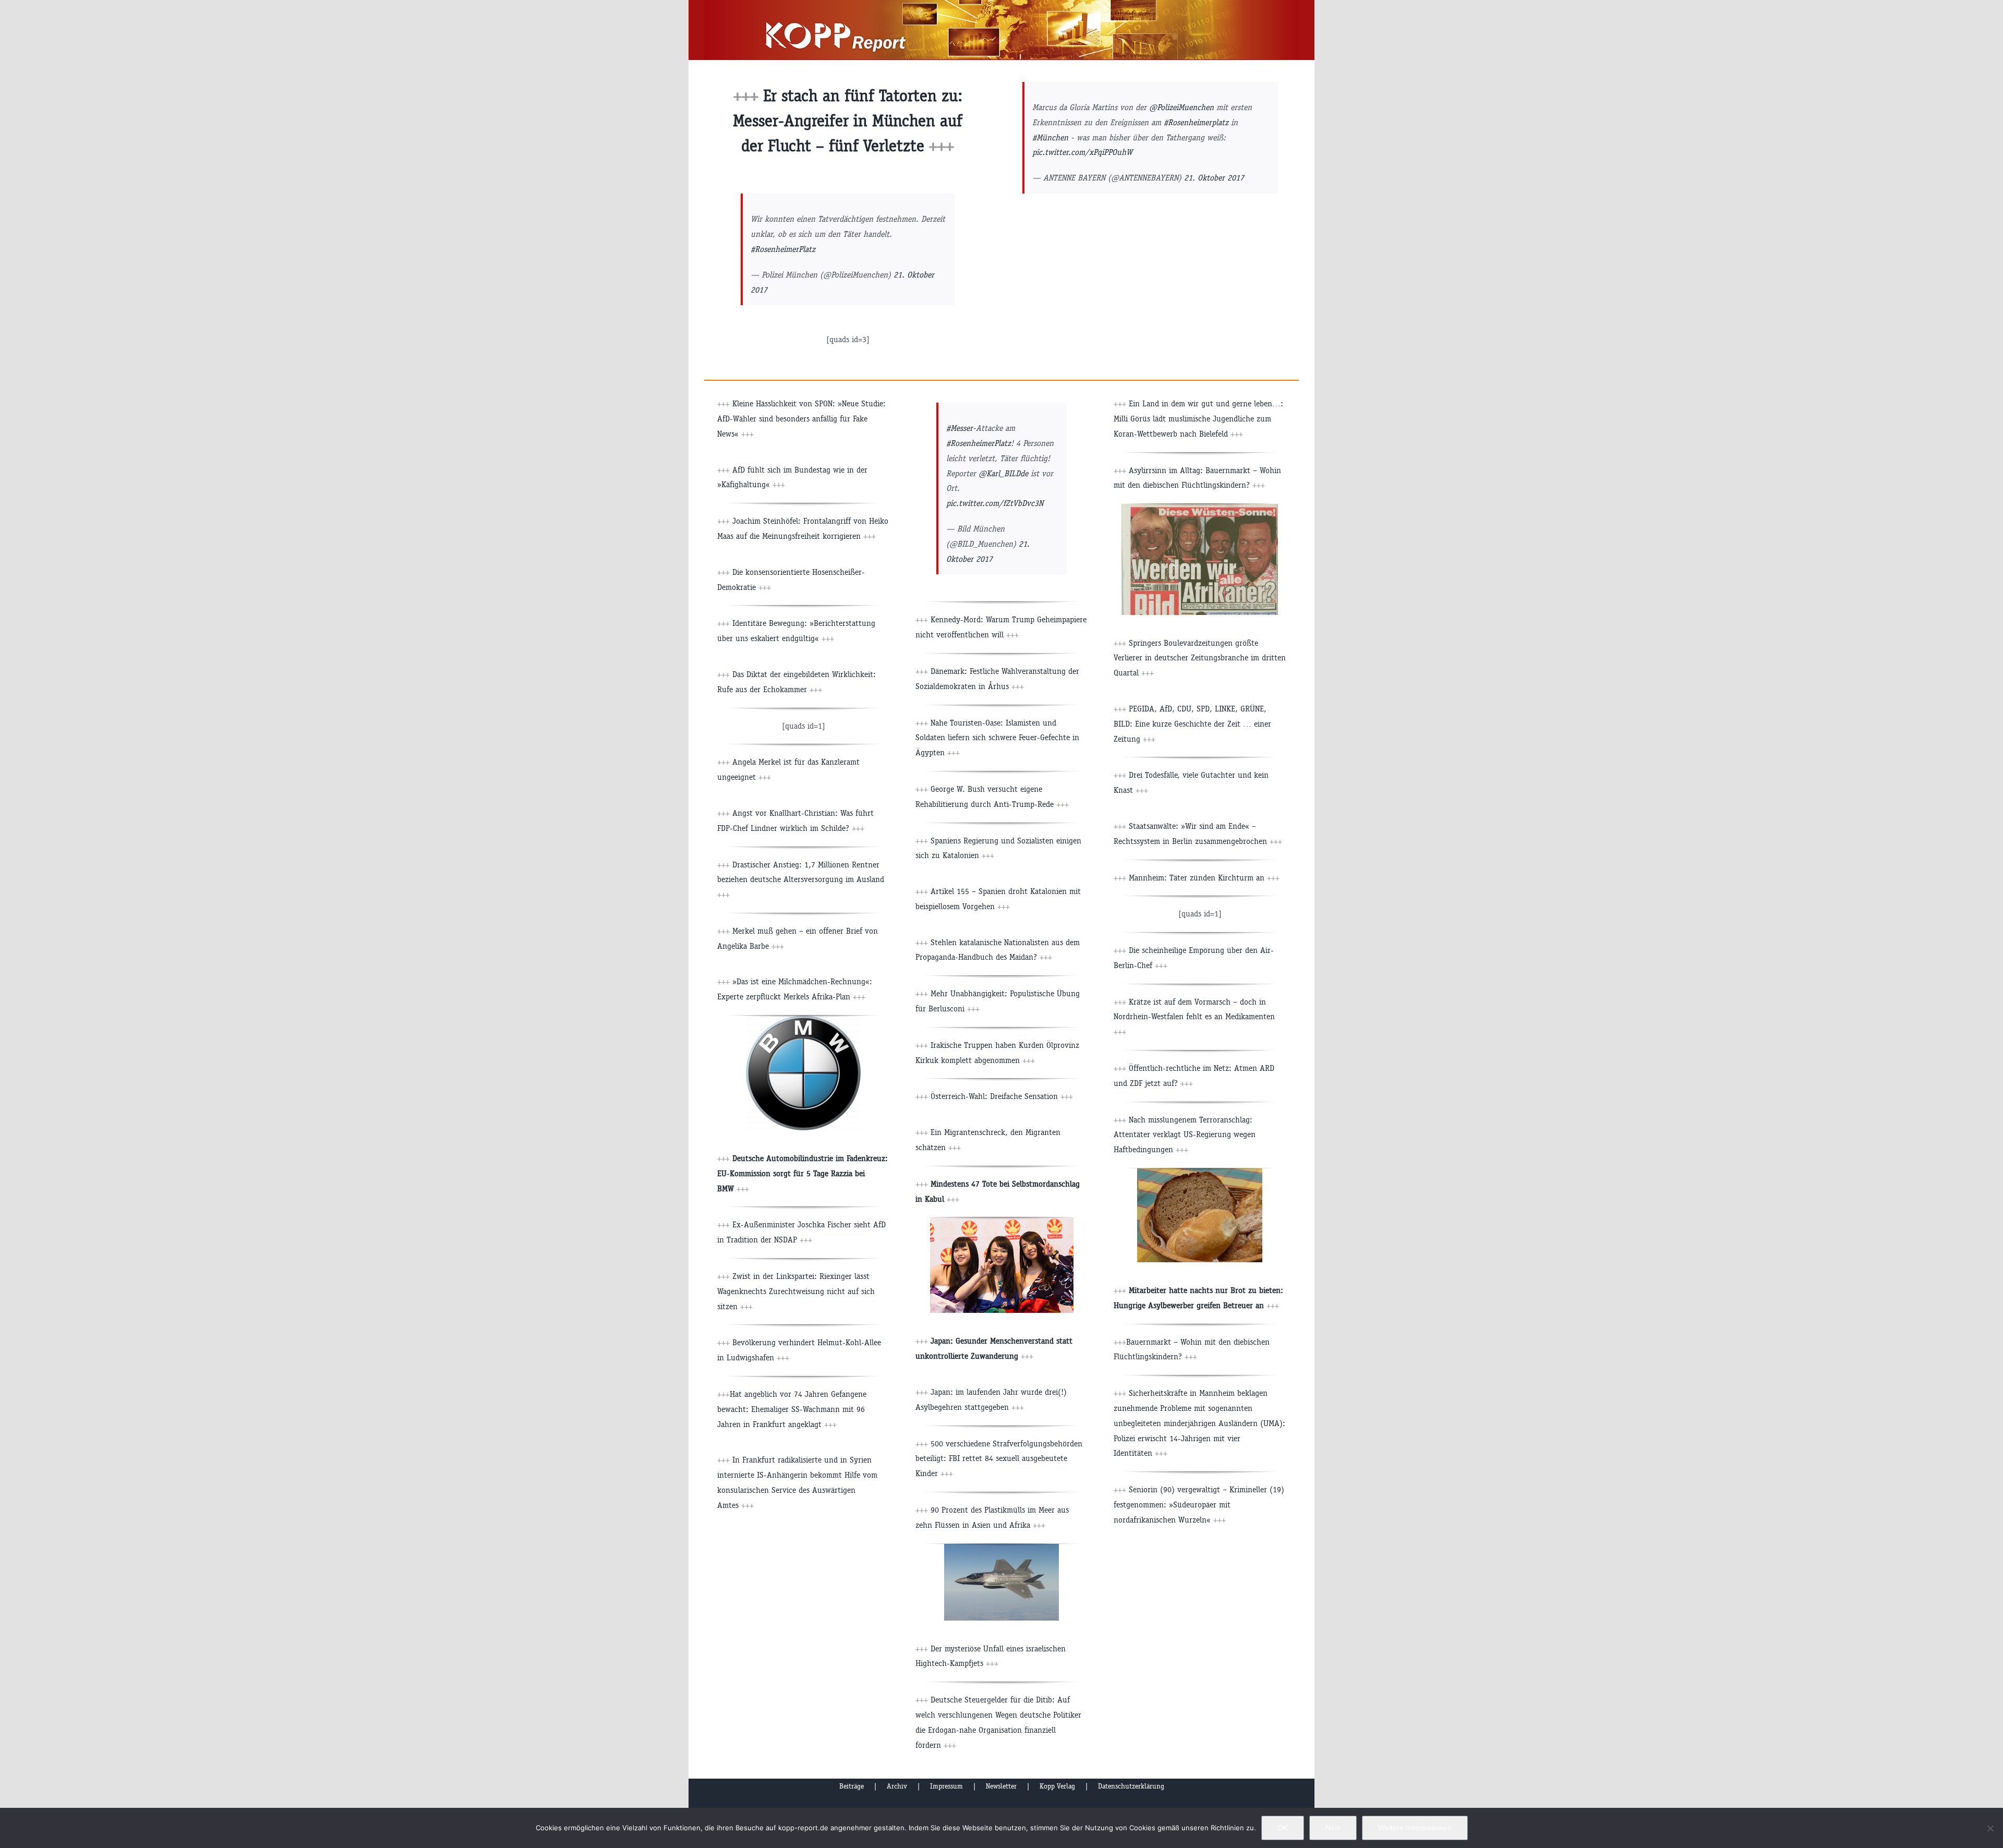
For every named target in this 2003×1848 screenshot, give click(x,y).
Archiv (897, 1786)
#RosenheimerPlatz (783, 249)
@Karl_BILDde (1003, 473)
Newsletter (1001, 1786)
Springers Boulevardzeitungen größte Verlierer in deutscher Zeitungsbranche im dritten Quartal (1200, 658)
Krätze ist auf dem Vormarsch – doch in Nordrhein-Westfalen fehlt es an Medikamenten (1194, 1017)
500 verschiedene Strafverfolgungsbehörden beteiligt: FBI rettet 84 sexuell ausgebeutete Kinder (999, 1459)
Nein (1333, 1828)
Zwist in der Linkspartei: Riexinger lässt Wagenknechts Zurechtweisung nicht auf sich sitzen (796, 1291)
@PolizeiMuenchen (1181, 107)
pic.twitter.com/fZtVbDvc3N (995, 503)
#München (1050, 137)
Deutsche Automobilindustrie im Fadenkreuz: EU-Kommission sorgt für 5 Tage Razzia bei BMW (803, 1173)
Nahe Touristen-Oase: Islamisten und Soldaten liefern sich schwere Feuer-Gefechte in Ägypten (997, 738)
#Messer (960, 428)
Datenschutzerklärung (1131, 1786)
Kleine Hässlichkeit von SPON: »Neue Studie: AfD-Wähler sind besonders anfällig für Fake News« (801, 419)
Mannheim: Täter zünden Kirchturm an (1204, 878)
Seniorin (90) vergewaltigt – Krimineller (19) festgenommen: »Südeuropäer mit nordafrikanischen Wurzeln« (1199, 1505)
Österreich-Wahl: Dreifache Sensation (1002, 1096)
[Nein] (1990, 1828)
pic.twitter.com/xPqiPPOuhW (1082, 152)
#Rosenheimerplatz (1196, 122)
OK (1283, 1828)
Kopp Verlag (1057, 1786)
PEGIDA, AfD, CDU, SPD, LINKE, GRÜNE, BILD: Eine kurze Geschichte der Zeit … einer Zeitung (1192, 724)
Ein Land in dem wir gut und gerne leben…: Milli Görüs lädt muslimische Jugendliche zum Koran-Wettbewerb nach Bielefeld (1198, 419)
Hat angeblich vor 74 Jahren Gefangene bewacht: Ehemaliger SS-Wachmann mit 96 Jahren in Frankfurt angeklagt (792, 1409)
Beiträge (852, 1786)
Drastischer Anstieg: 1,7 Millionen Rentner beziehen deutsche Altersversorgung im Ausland (801, 880)
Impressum (946, 1786)
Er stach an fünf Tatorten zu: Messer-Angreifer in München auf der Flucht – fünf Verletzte (848, 121)
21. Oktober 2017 (1214, 178)
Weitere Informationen (1415, 1828)
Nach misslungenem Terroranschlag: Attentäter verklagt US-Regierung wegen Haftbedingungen (1185, 1135)
